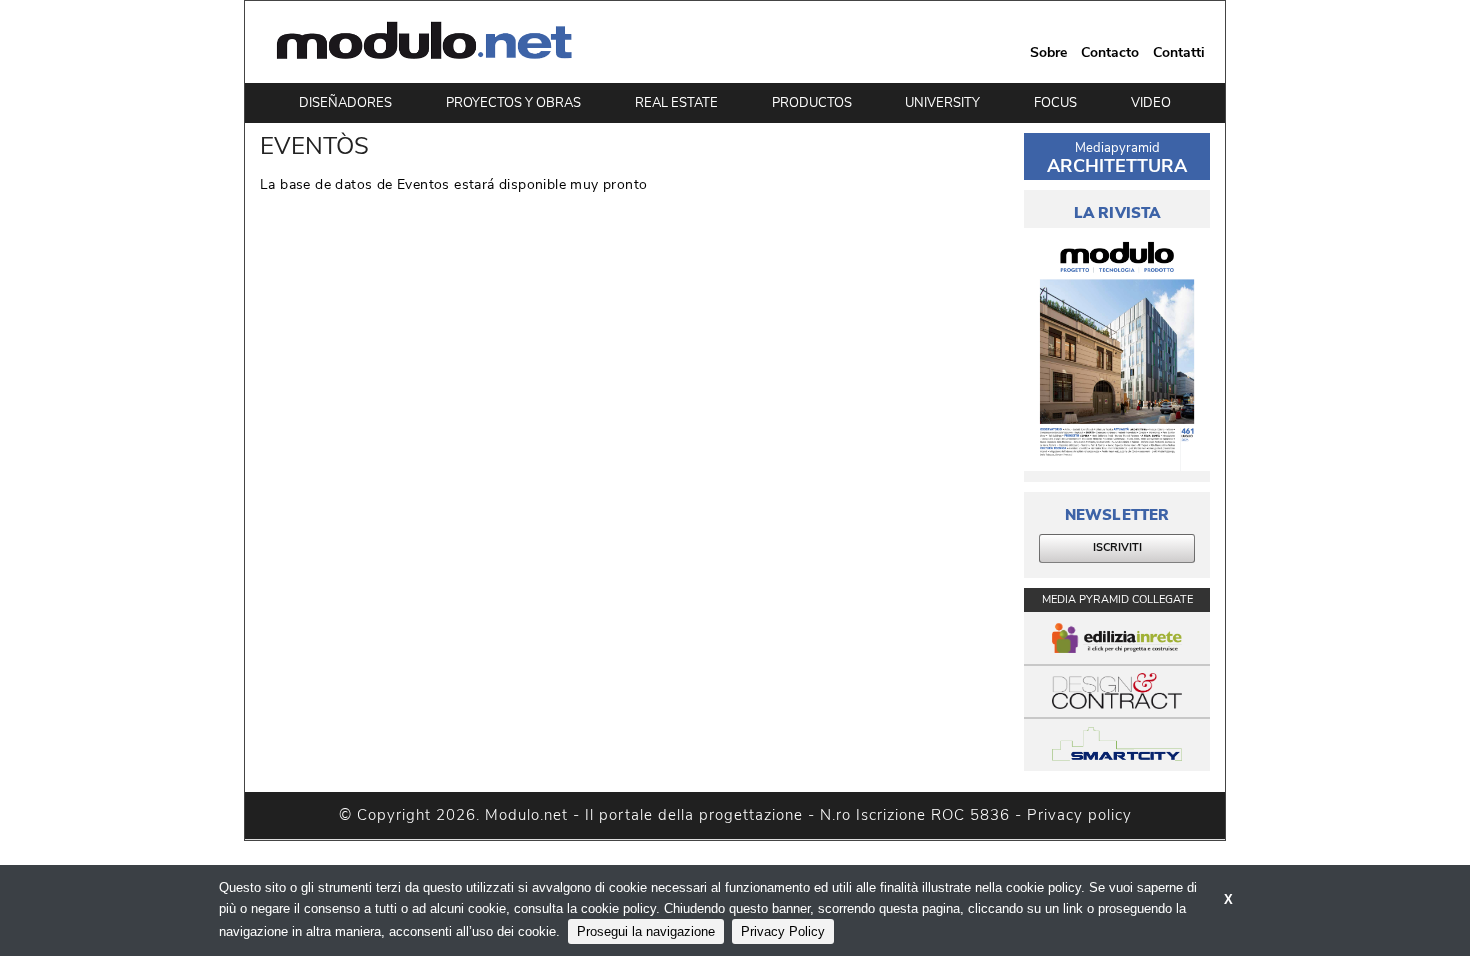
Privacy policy (1079, 815)
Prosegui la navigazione (646, 931)
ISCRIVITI (1117, 547)
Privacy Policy (783, 931)
